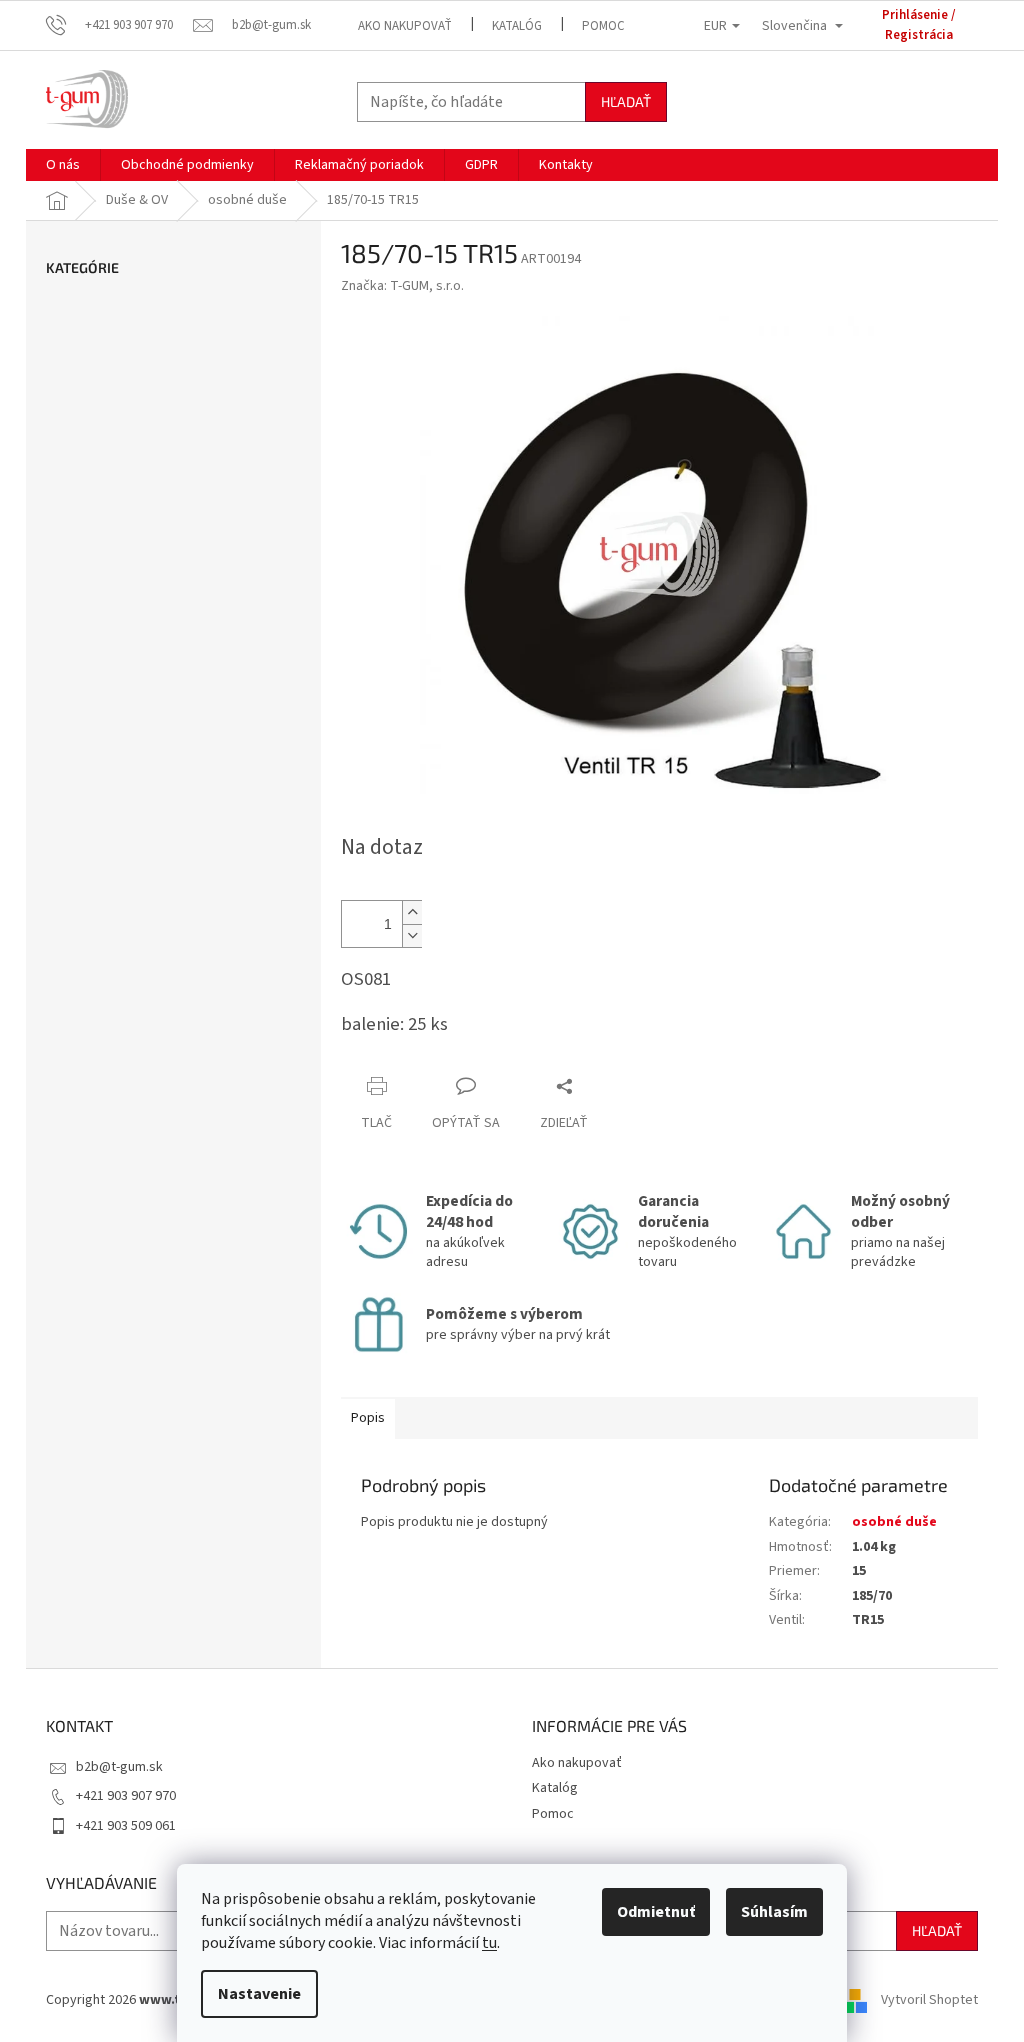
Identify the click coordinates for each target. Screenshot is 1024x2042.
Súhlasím (774, 1912)
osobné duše (894, 1522)
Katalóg (517, 26)
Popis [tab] (368, 1418)
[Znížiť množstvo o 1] (412, 935)
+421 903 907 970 (126, 1796)
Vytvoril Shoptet (929, 2000)
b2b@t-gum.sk (119, 1767)
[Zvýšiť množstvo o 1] (412, 912)
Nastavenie (259, 1994)
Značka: (402, 286)
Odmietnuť (656, 1912)
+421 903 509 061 (126, 1826)
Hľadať (626, 101)
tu (489, 1943)
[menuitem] (63, 165)
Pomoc (603, 26)
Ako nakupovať (405, 26)
